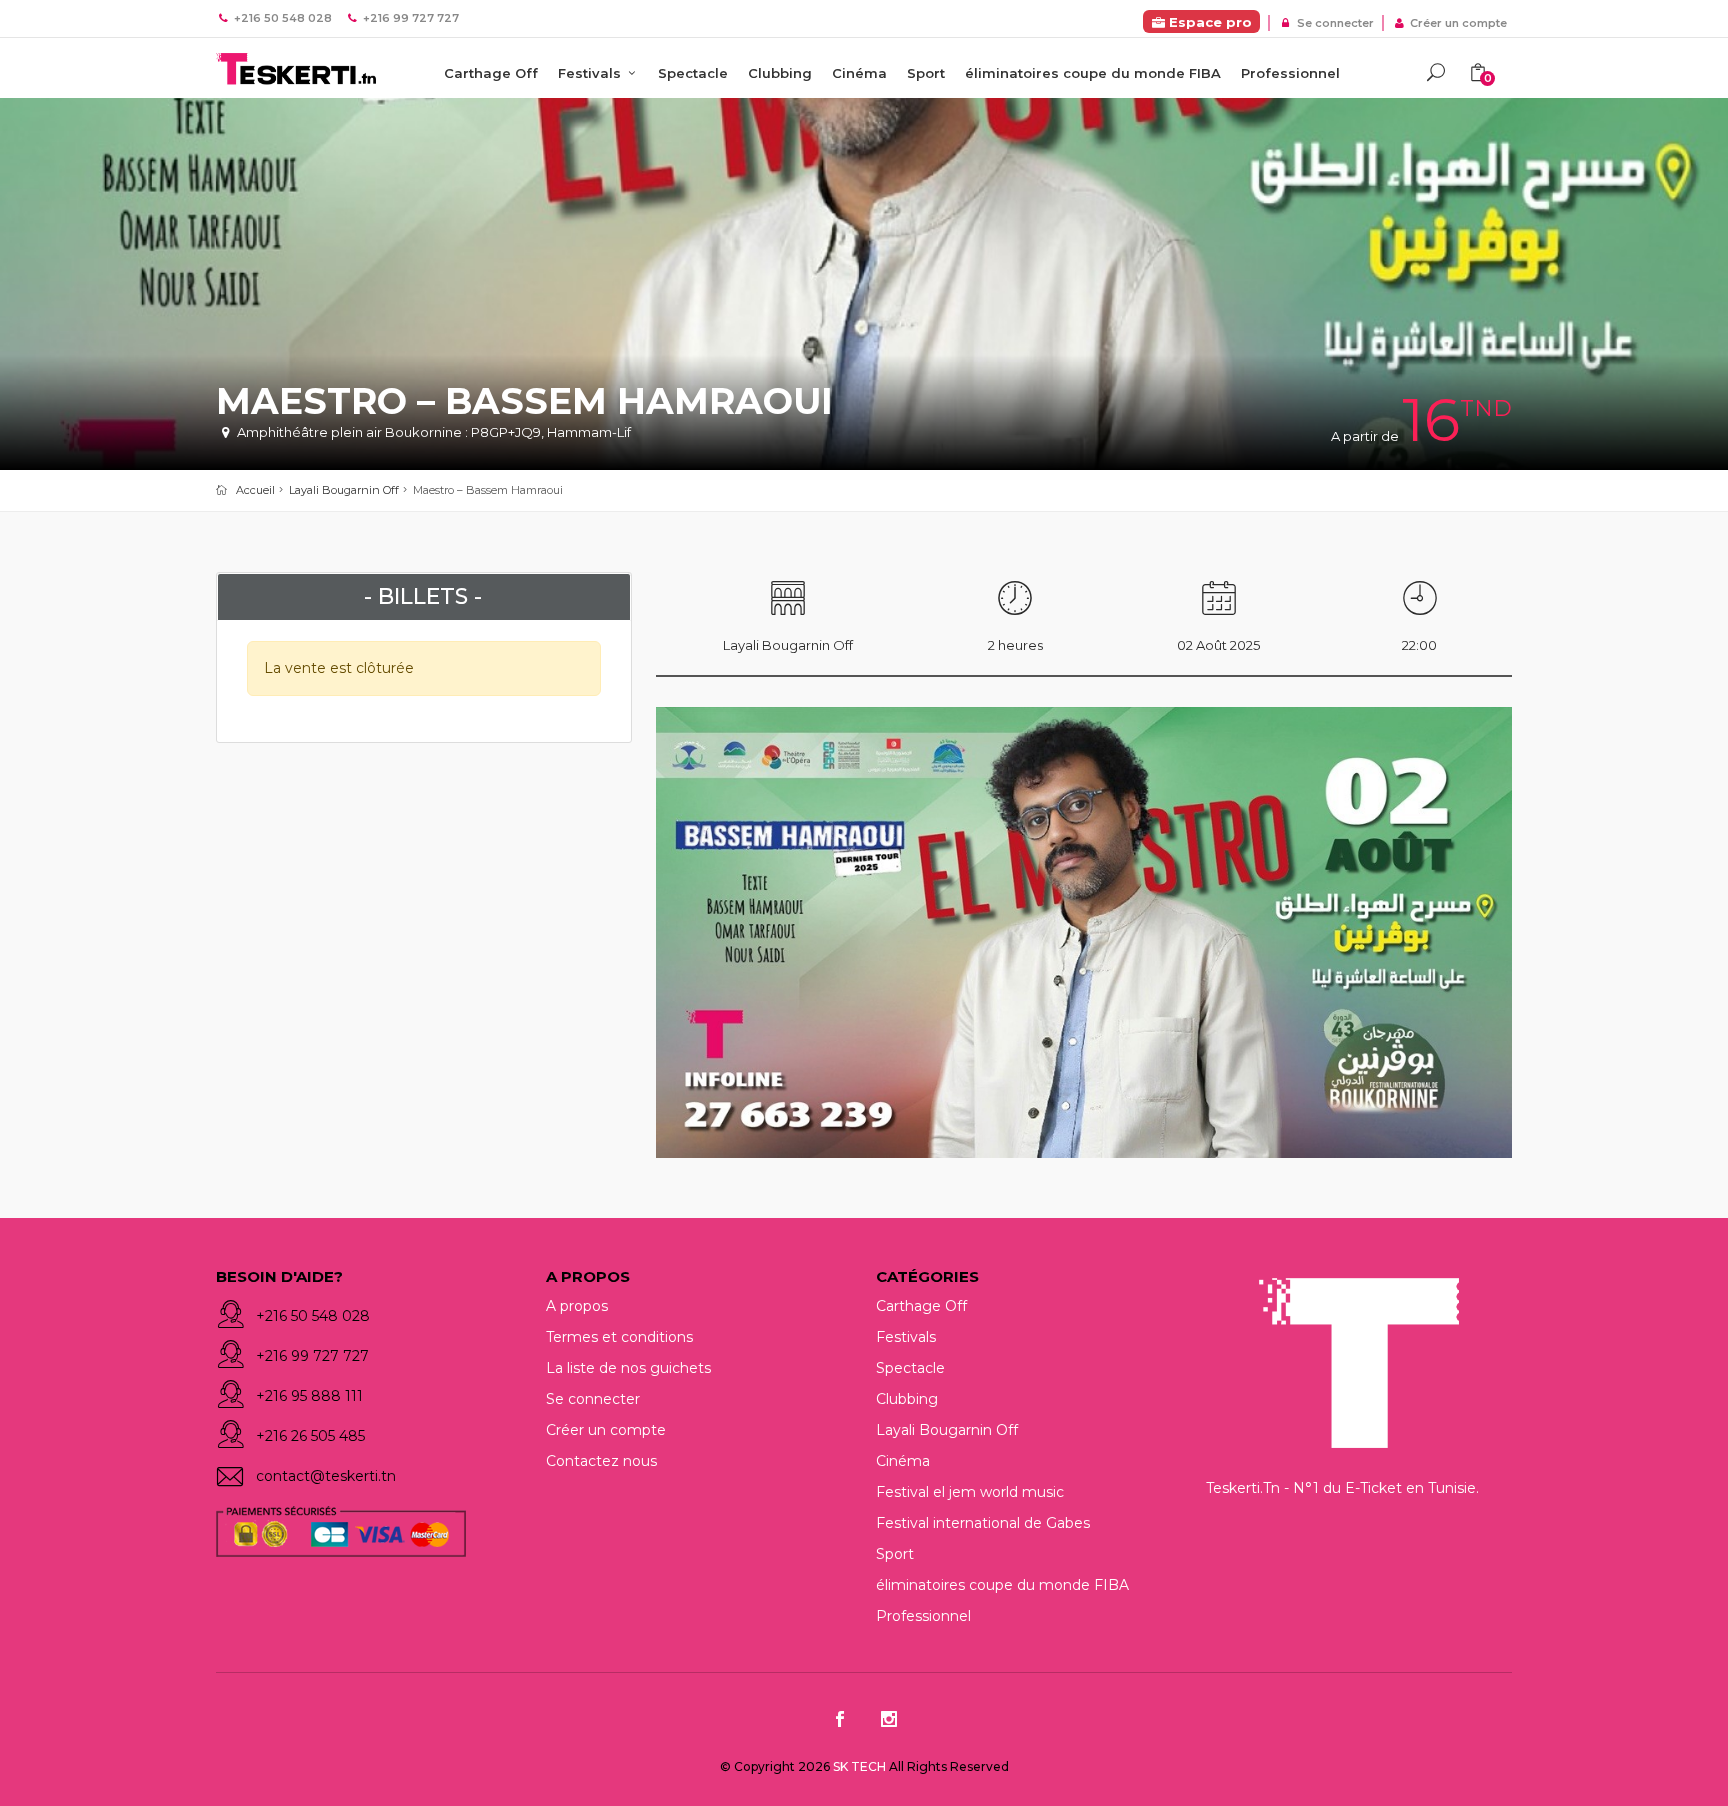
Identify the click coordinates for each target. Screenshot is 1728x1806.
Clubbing (780, 73)
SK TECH (861, 1766)
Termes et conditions (619, 1337)
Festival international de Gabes (983, 1523)
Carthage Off (491, 73)
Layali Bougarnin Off (344, 490)
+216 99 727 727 (312, 1356)
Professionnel (1290, 73)
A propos (577, 1306)
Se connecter (1333, 23)
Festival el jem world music (970, 1492)
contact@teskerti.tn (326, 1476)
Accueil (255, 490)
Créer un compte (1457, 23)
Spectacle (693, 73)
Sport (926, 73)
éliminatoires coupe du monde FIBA (1093, 73)
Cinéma (859, 73)
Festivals (591, 73)
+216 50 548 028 (313, 1316)
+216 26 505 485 (310, 1436)
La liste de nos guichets (628, 1368)
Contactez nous (601, 1461)
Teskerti (296, 70)
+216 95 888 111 (309, 1396)
